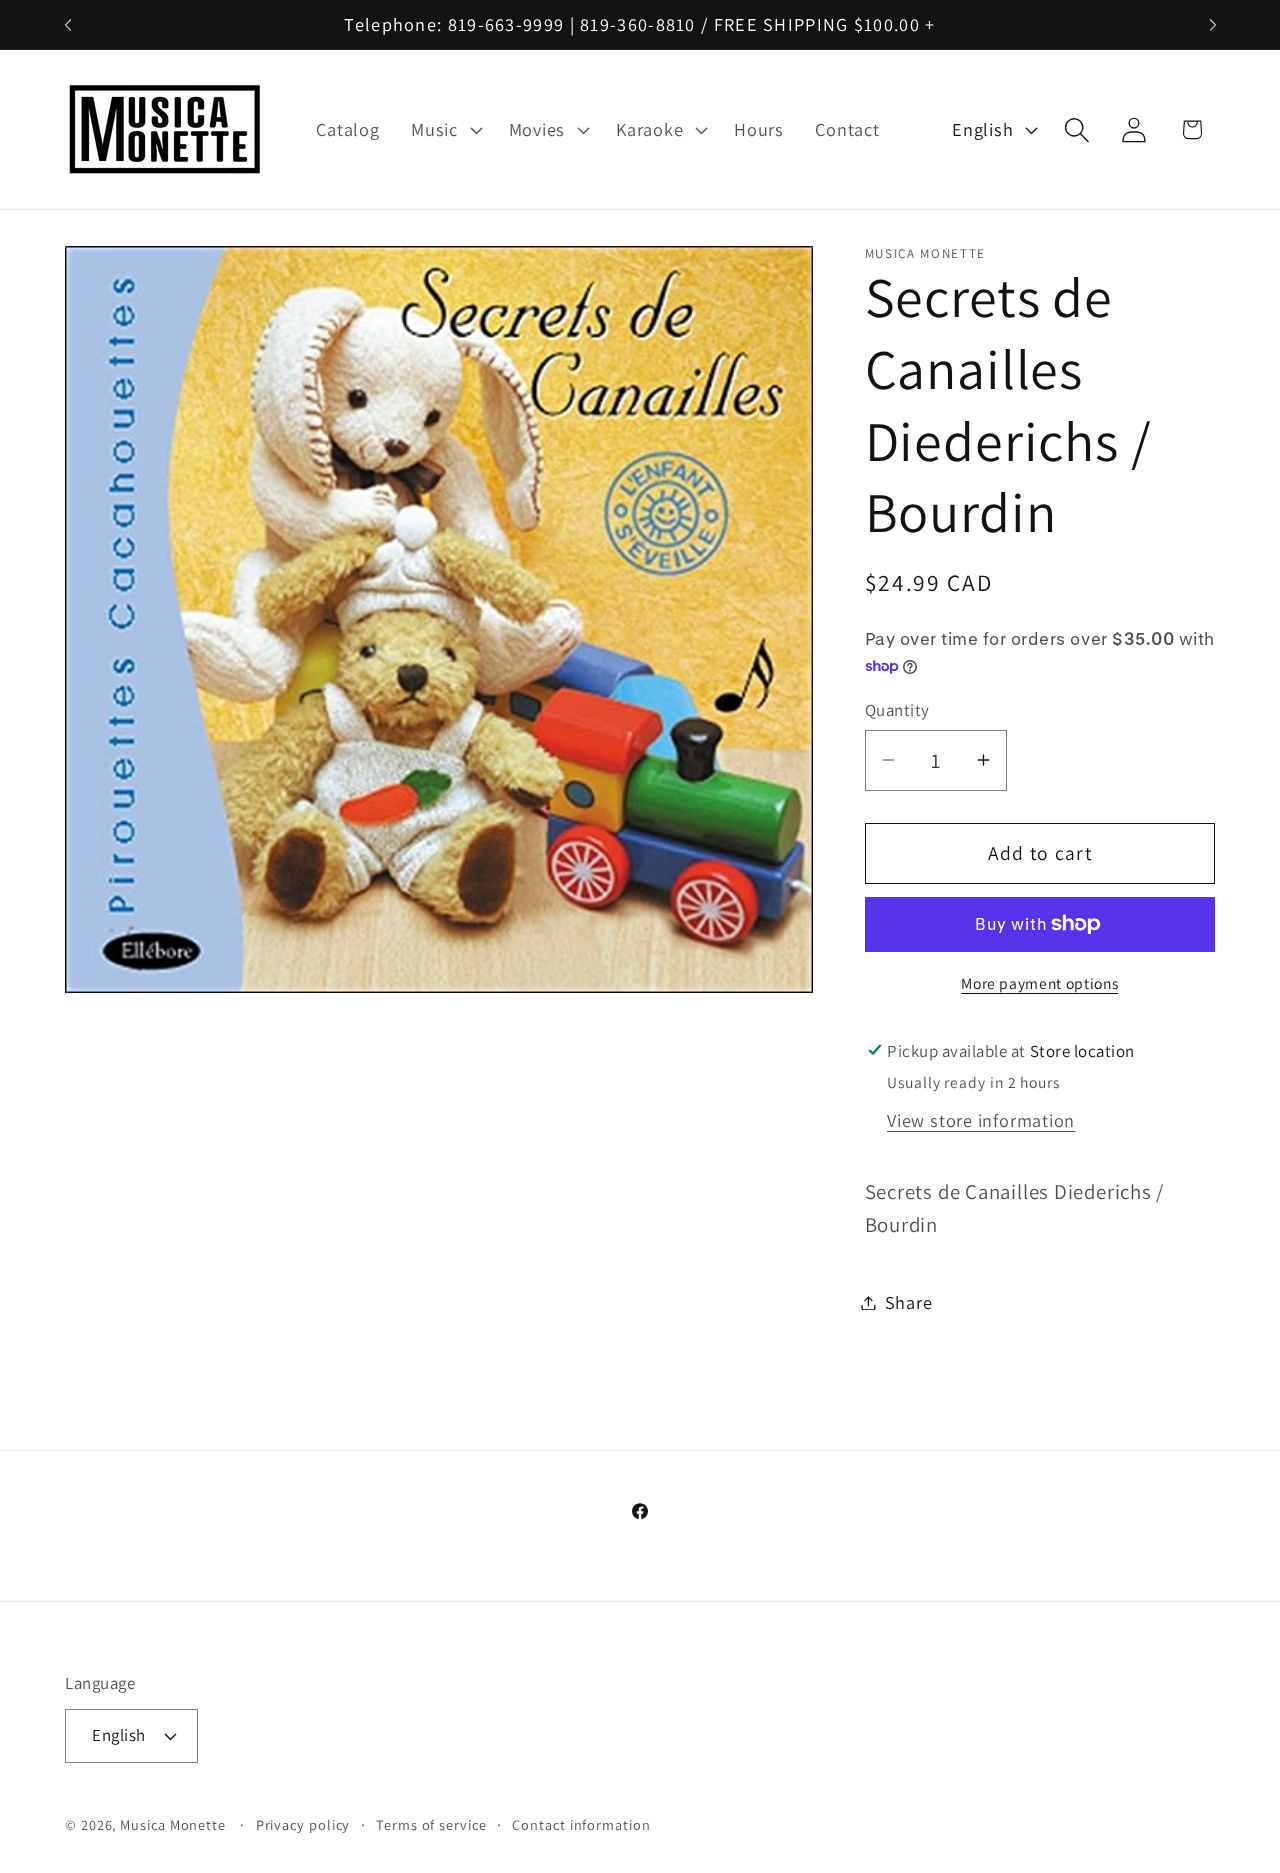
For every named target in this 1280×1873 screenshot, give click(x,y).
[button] (444, 130)
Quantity (897, 710)
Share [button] (909, 1302)
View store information (981, 1119)
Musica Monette (173, 1824)
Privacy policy (303, 1824)
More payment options (1039, 982)
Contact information (581, 1824)
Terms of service (431, 1824)
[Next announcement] (1213, 24)
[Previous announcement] (68, 24)
